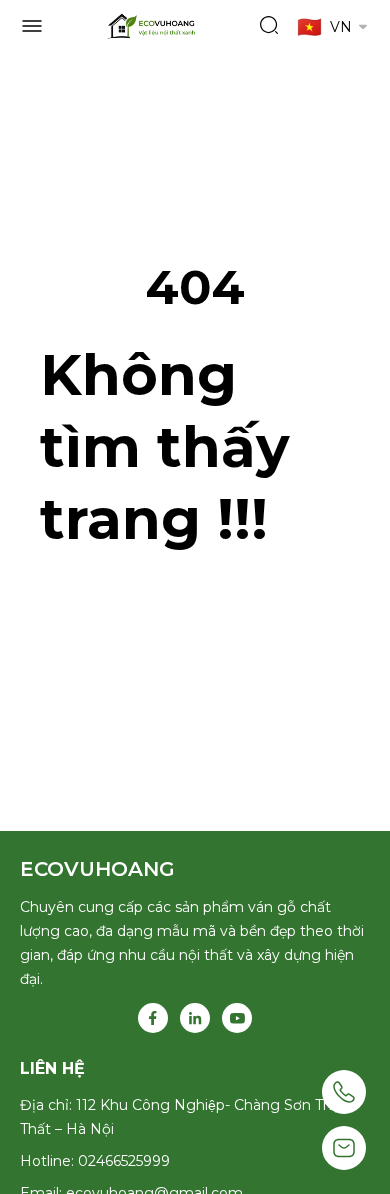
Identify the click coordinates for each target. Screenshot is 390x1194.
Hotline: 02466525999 (95, 1161)
